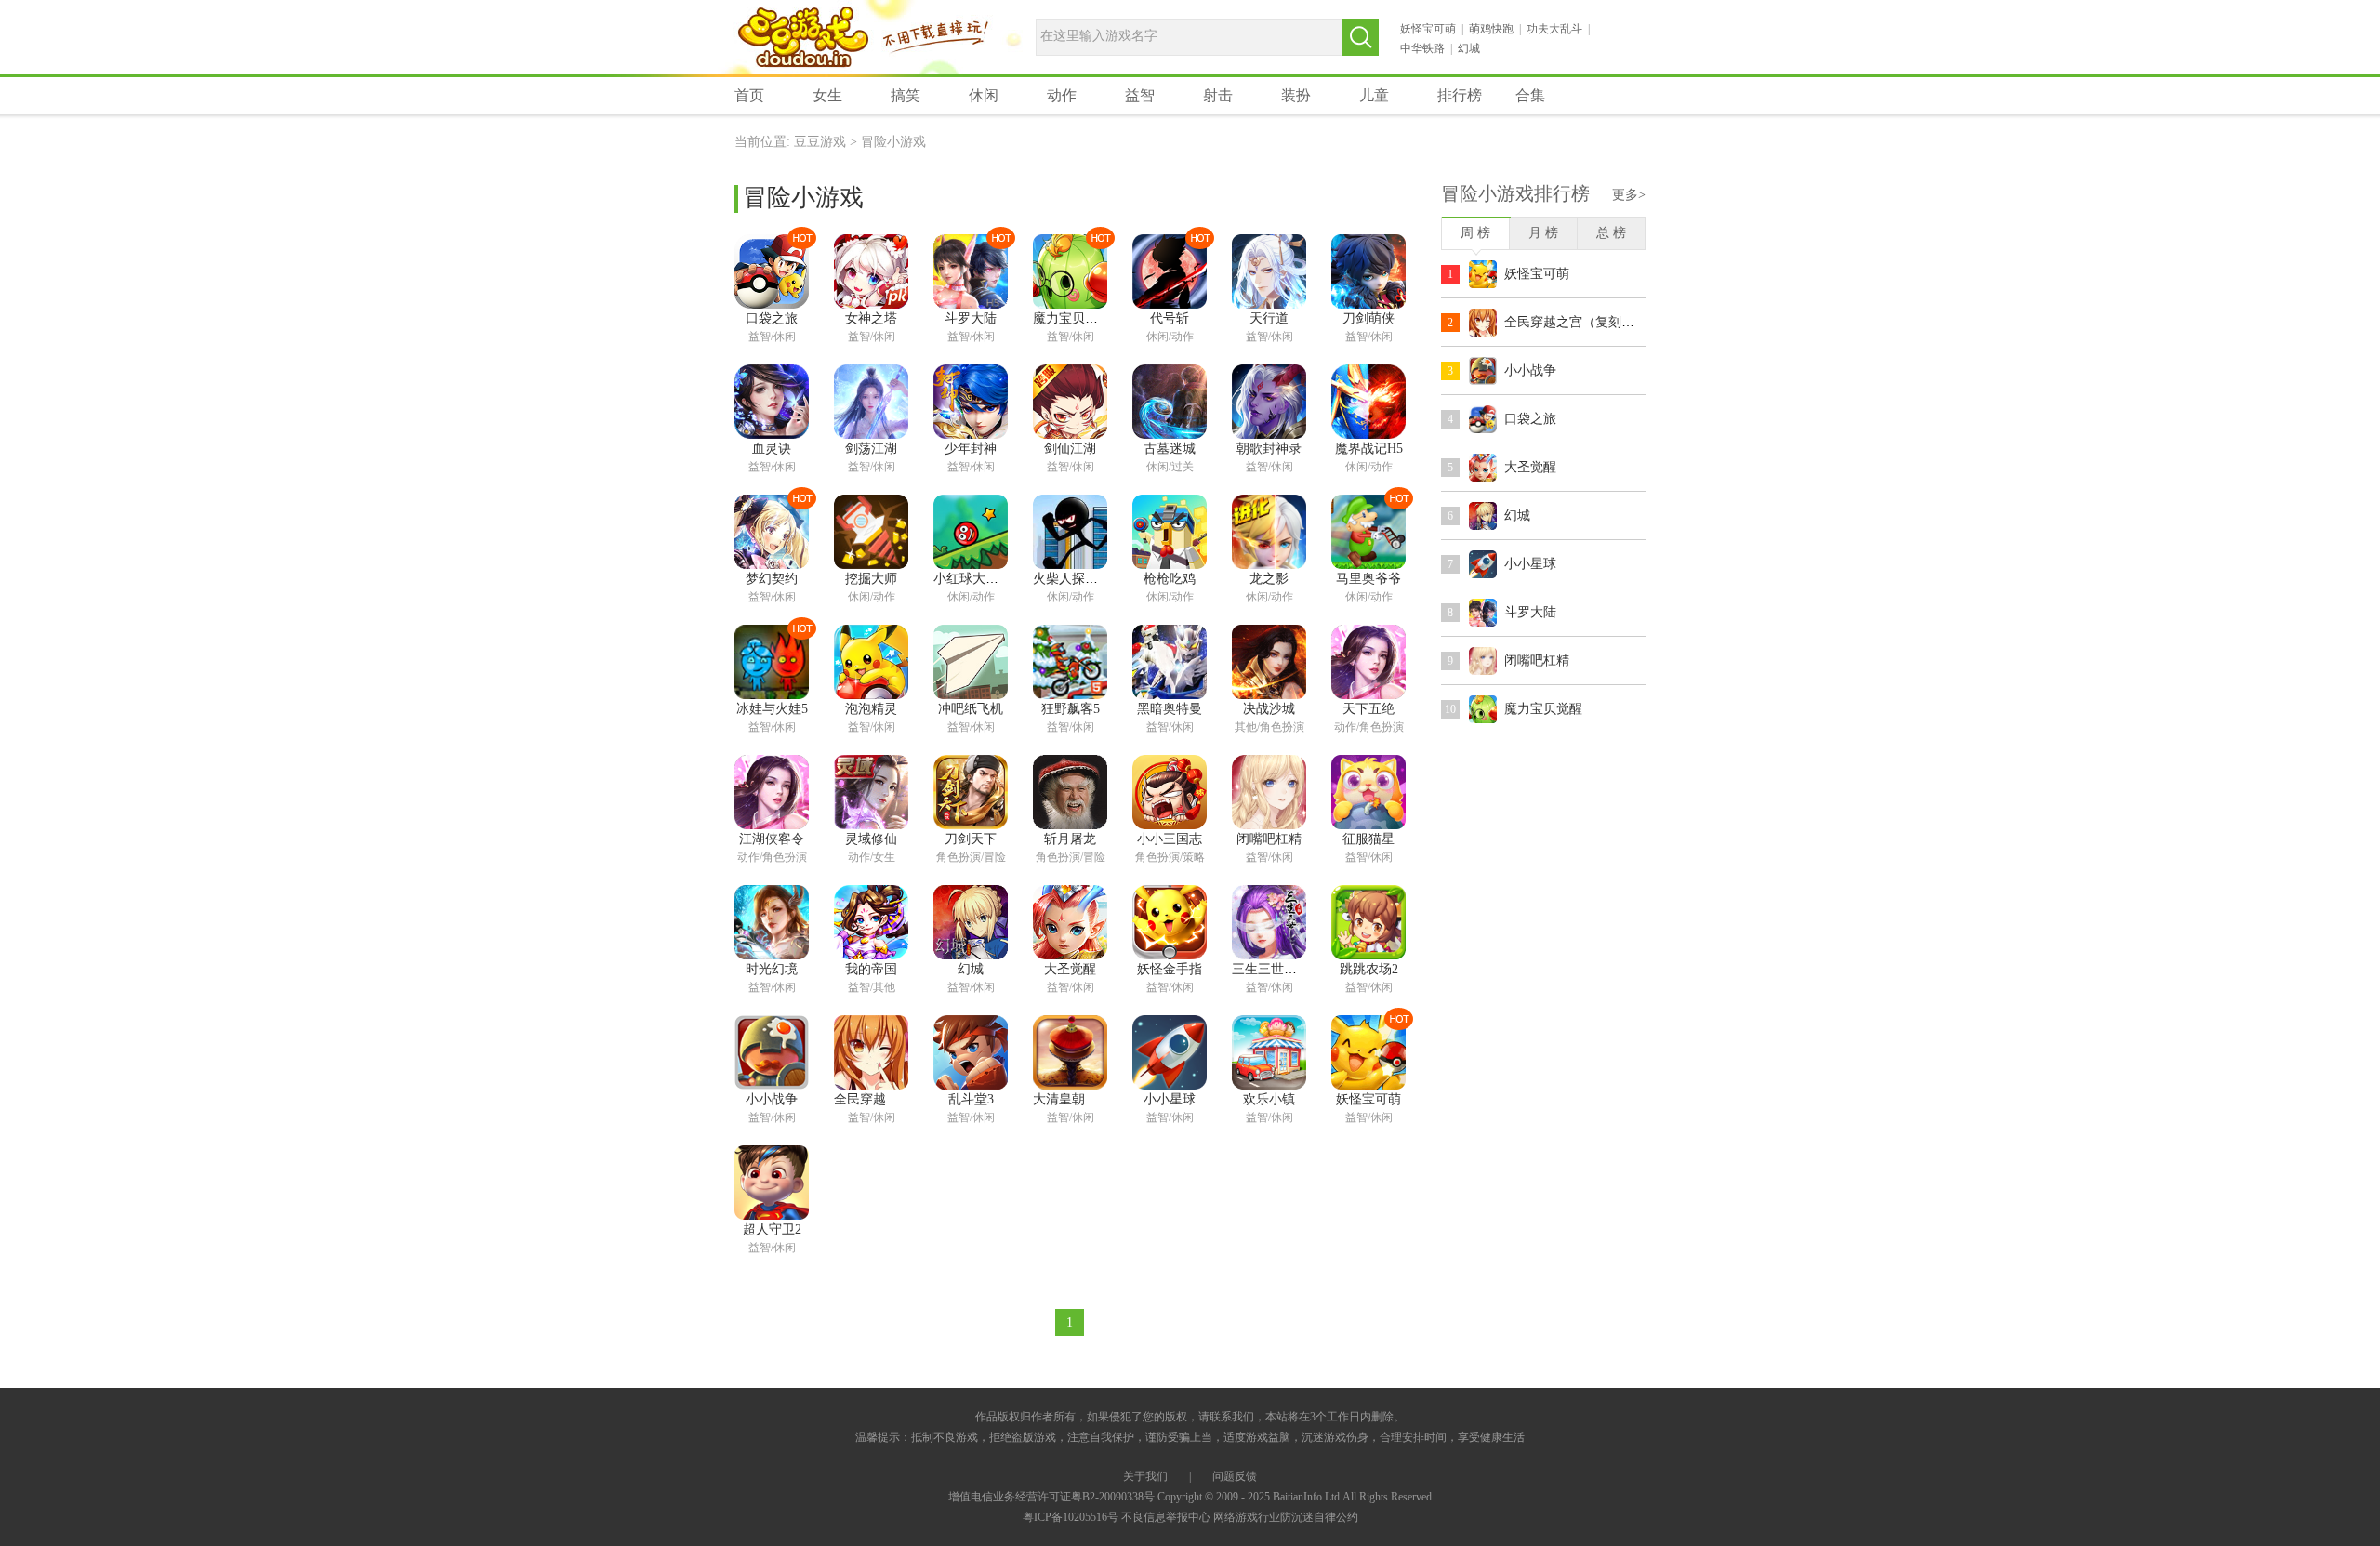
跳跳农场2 (1369, 969)
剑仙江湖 (1070, 449)
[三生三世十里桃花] (1269, 922)
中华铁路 (1422, 48)
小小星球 (1170, 1099)
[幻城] (971, 922)
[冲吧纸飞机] (971, 662)
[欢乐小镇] (1269, 1052)
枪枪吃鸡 (1170, 579)
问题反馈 (1235, 1476)
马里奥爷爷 (1368, 579)
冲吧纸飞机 (971, 709)
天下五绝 (1368, 709)
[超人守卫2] (772, 1183)
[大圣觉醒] (1070, 922)
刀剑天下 (971, 839)
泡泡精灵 (871, 709)
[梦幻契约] (772, 532)
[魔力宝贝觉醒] (1070, 271)
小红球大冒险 (972, 579)
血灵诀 (772, 449)
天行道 (1269, 318)
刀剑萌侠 (1368, 318)
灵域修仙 (871, 839)
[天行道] (1269, 271)
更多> (1629, 195)
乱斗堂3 (971, 1099)
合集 (1530, 95)
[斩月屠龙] (1070, 792)
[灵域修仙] (871, 792)
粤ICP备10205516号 (1071, 1517)
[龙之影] (1269, 532)
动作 (1062, 95)
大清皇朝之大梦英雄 (1091, 1099)
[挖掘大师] (871, 532)
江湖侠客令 (772, 839)
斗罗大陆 (971, 318)
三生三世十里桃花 (1284, 969)
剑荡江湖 (871, 449)
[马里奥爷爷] (1368, 532)
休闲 (984, 95)
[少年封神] (971, 402)
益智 (1140, 95)
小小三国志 (1170, 839)
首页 (749, 95)
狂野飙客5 (1071, 709)
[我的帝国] (871, 922)
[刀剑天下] (971, 792)
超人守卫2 (772, 1229)
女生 (827, 95)
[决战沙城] (1269, 662)
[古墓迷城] (1170, 402)
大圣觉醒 (1070, 969)
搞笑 (906, 95)
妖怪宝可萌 (1428, 29)
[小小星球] (1170, 1052)
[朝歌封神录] (1269, 402)
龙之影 (1269, 579)
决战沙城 (1269, 709)
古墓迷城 (1170, 449)
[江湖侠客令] (772, 792)
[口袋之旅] (772, 271)
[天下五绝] (1368, 662)
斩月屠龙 (1070, 839)
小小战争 (772, 1099)
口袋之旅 (772, 318)
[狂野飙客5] (1070, 662)
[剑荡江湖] (871, 402)
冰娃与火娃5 (772, 709)
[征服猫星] (1368, 792)
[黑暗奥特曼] (1170, 662)
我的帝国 (871, 969)
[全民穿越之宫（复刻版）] (871, 1052)
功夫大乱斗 (1554, 29)
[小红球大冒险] (971, 532)
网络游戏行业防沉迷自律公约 (1286, 1517)
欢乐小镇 (1269, 1099)
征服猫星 (1368, 839)
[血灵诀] (772, 402)
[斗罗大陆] (971, 271)
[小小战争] (772, 1052)
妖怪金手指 (1170, 969)
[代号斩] (1170, 271)
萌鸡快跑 (1491, 29)
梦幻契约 (772, 579)
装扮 (1296, 95)
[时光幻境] (772, 922)
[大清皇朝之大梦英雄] (1070, 1052)
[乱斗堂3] (971, 1052)
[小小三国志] (1170, 792)
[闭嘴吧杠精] (1269, 792)
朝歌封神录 (1269, 449)
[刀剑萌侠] (1368, 271)
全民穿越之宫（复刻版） (906, 1099)
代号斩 (1170, 318)
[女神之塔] (871, 271)
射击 (1218, 95)
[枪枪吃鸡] (1170, 532)
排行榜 (1460, 95)
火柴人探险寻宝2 (1082, 579)
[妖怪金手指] (1170, 922)
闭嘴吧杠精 (1269, 839)
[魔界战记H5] (1368, 402)
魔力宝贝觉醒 (1072, 318)
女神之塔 (871, 318)
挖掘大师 (871, 579)
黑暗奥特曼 (1170, 709)
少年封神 (971, 449)
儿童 (1374, 95)
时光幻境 (772, 969)
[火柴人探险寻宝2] (1070, 532)
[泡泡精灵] (871, 662)
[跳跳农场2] (1368, 922)
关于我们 (1145, 1476)
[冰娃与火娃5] (772, 662)
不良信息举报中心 (1166, 1517)
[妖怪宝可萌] (1368, 1052)
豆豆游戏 (803, 39)
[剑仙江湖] (1070, 402)
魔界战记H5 (1369, 449)
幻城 (1469, 48)
